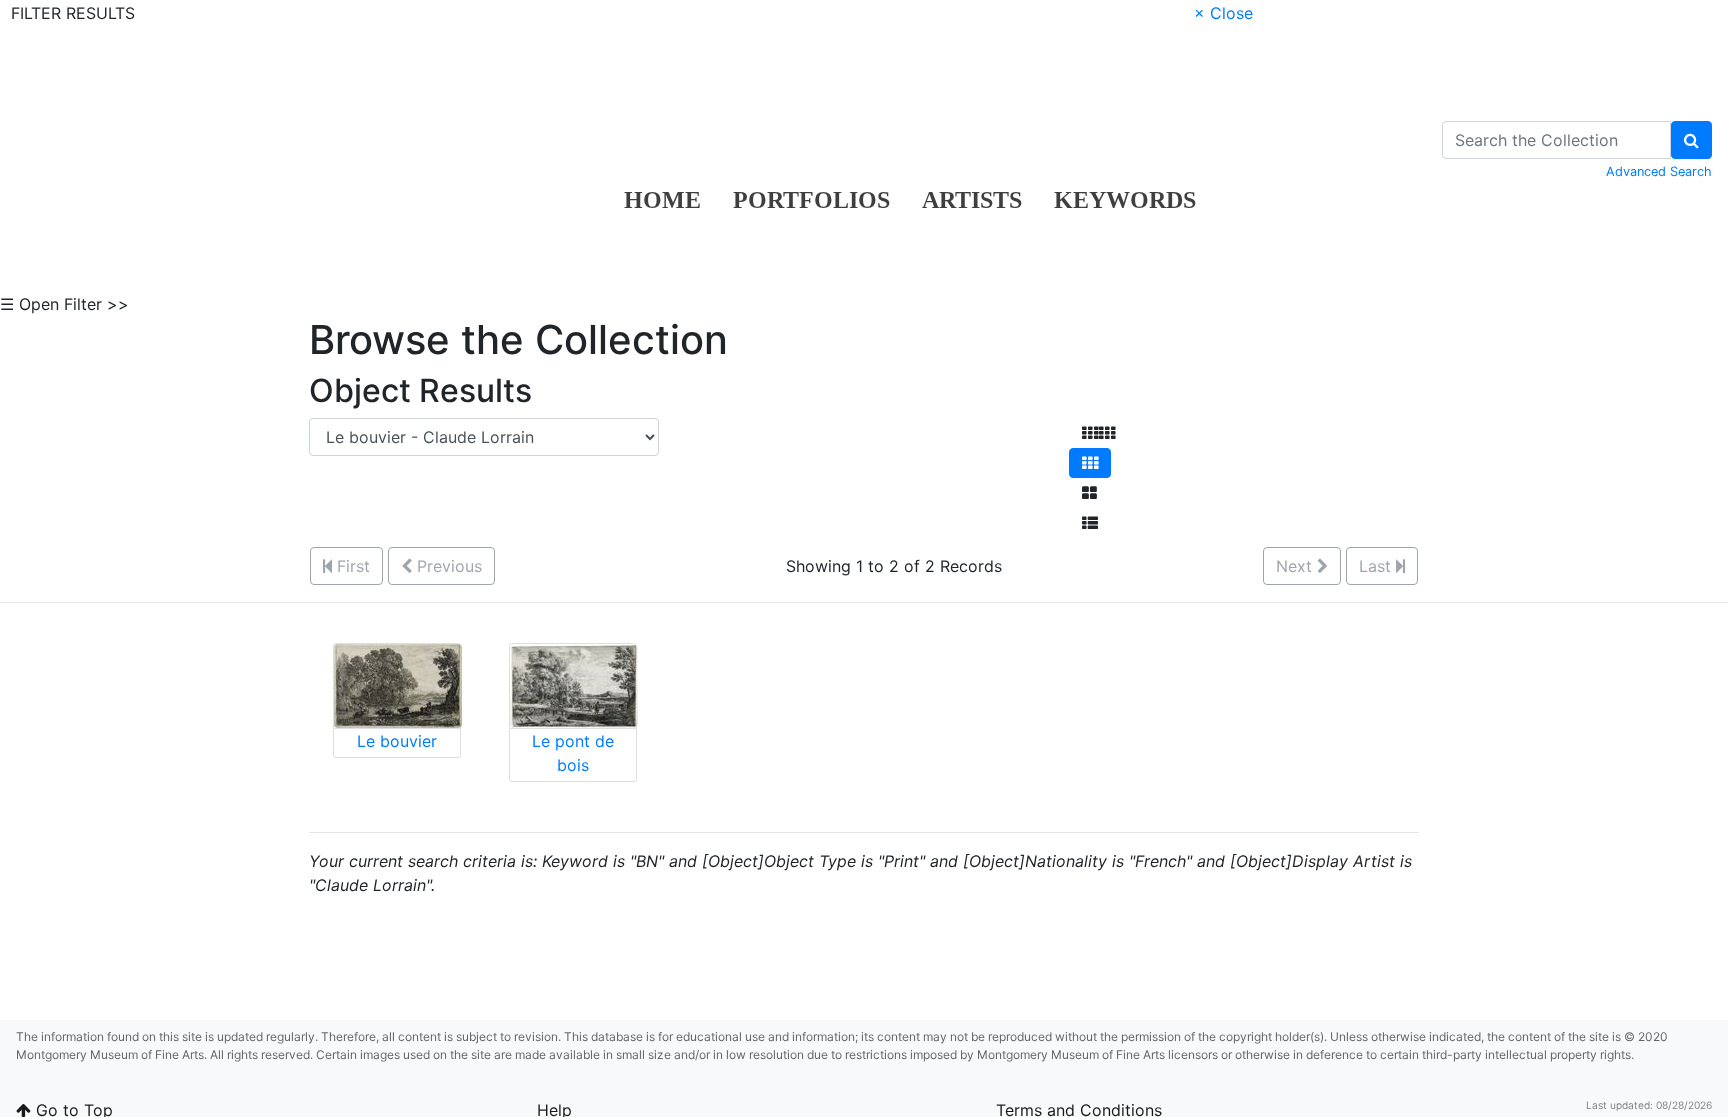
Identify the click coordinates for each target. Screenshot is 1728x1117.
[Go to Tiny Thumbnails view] (1098, 433)
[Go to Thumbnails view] (1090, 463)
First (351, 566)
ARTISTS (972, 200)
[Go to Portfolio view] (1089, 493)
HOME (662, 200)
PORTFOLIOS (811, 200)
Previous (447, 566)
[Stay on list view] (1090, 523)
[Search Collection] (1691, 140)
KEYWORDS (1125, 200)
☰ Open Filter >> (64, 304)
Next (1296, 566)
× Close (1223, 13)
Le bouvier (397, 741)
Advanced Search (1659, 171)
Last (1377, 566)
